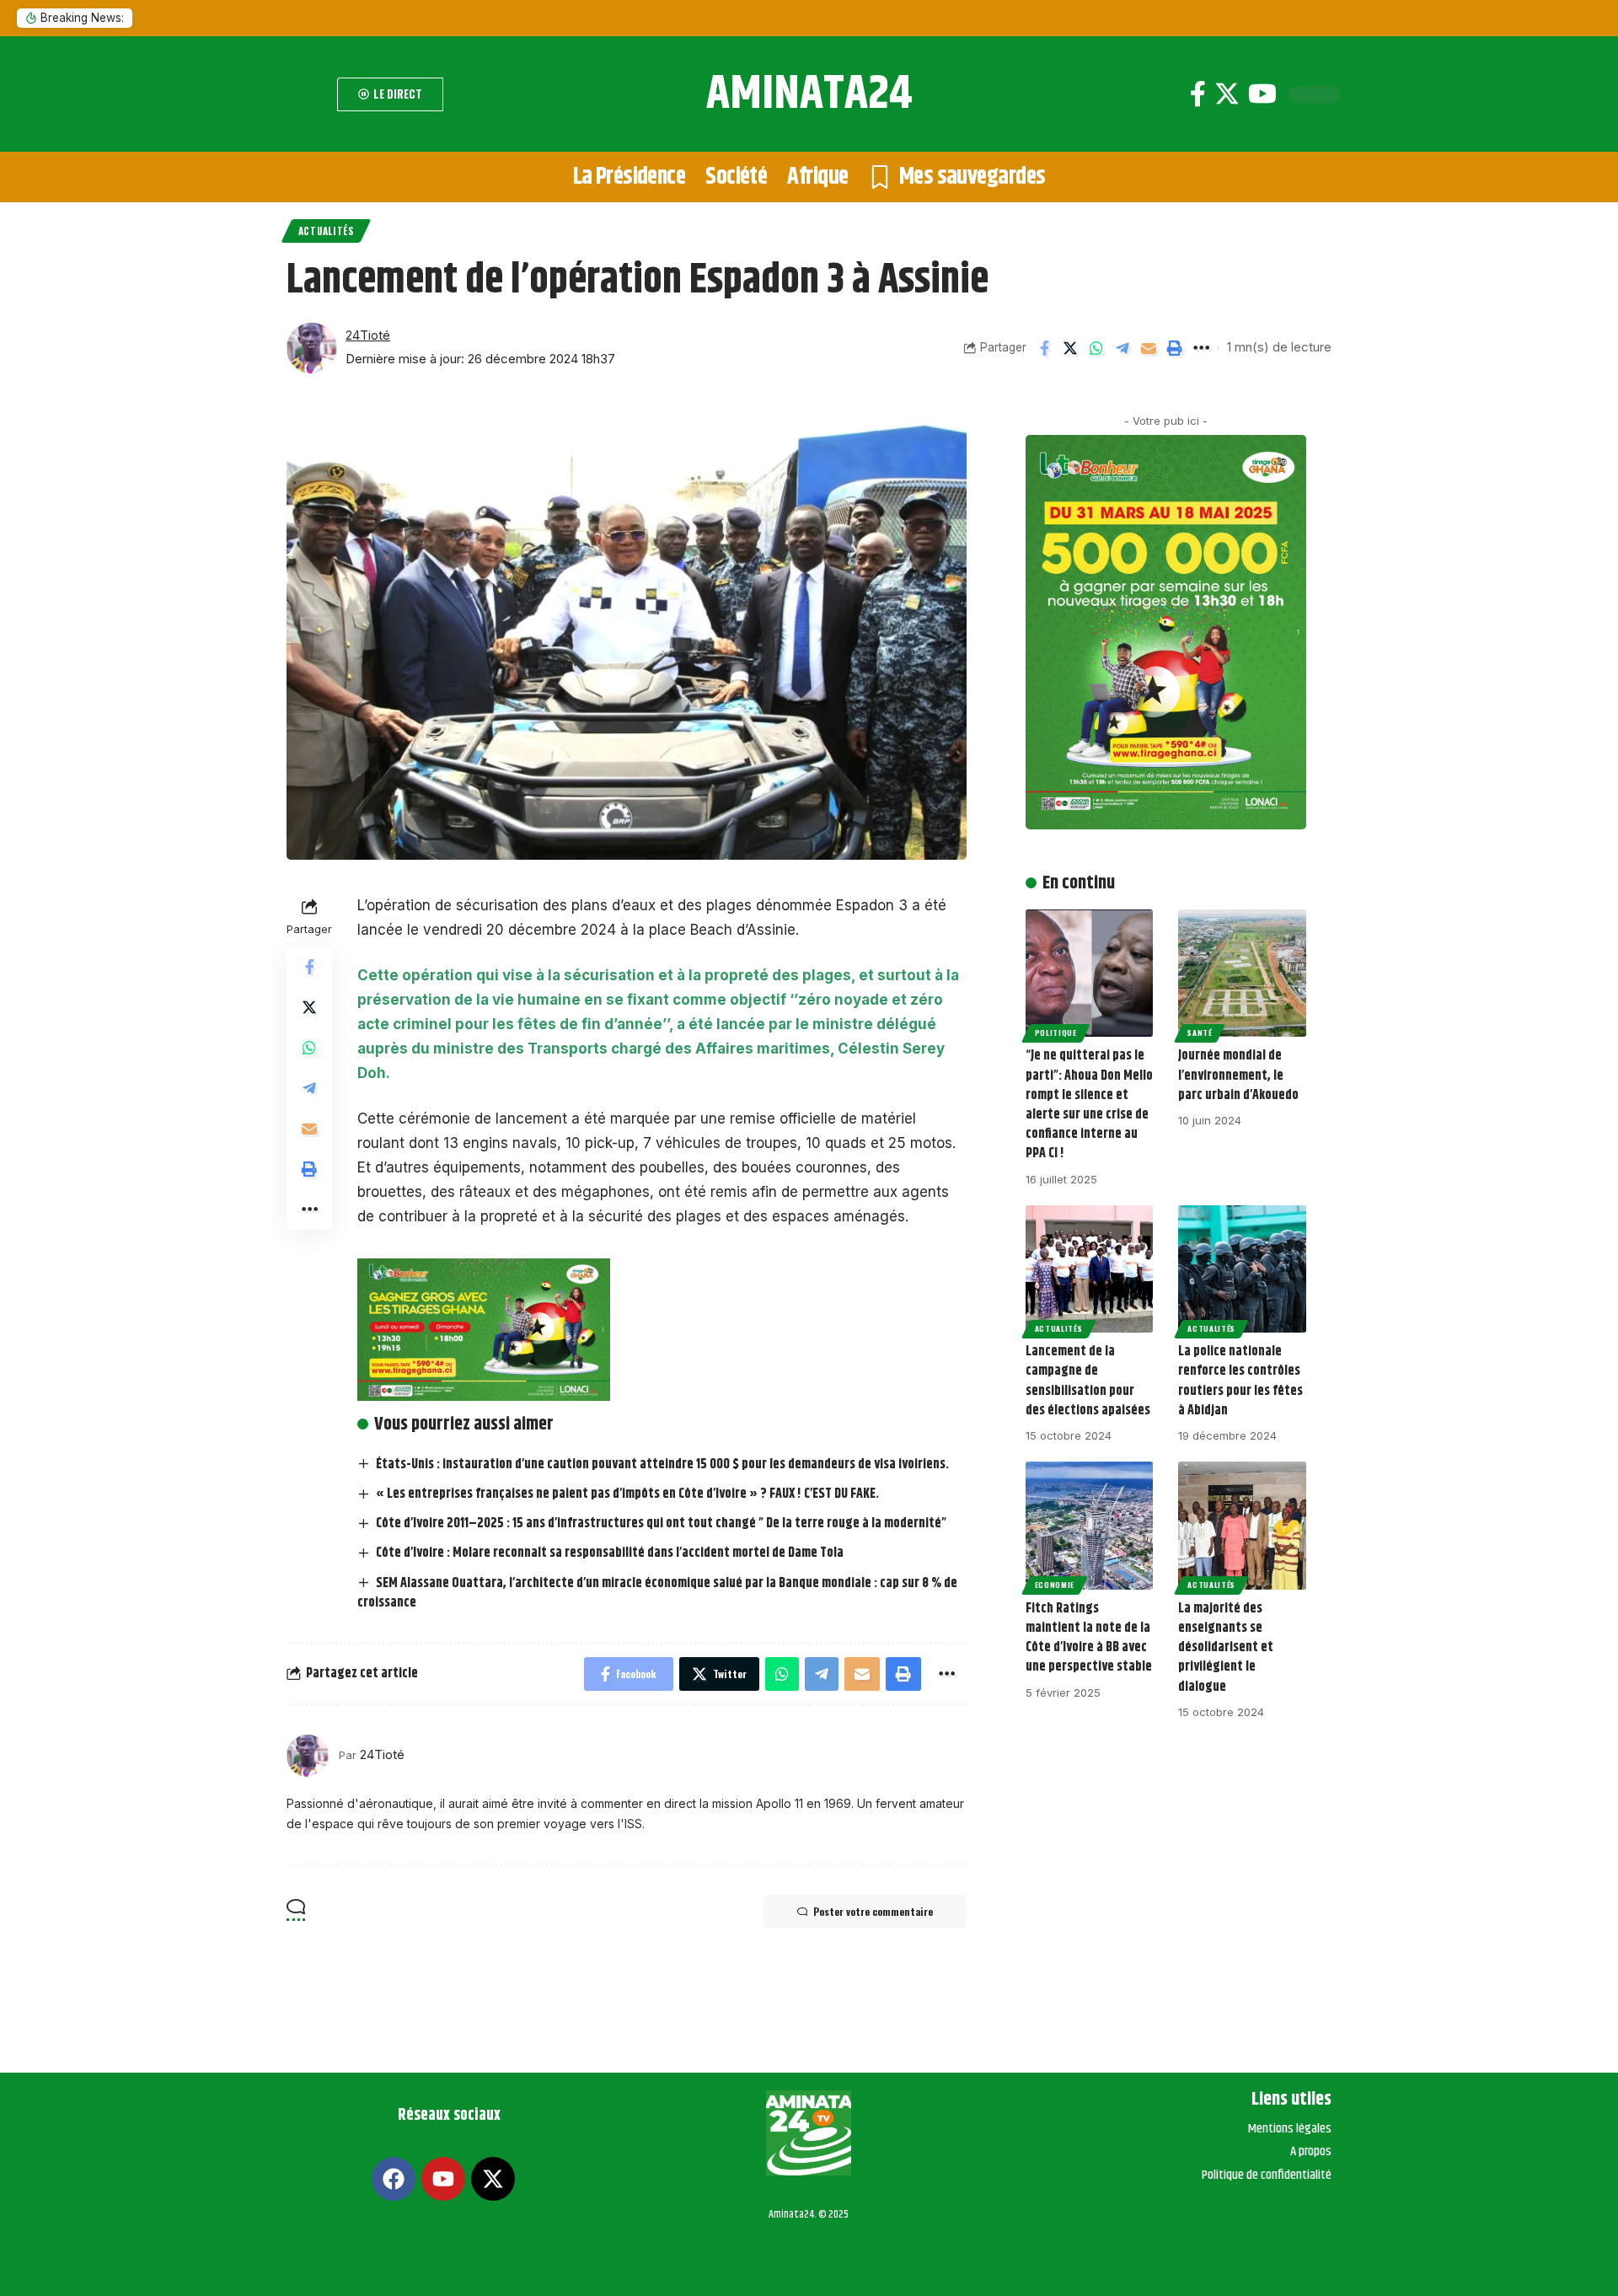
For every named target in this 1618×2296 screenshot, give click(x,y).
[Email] (1149, 348)
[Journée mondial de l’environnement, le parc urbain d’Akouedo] (1242, 974)
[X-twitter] (493, 2179)
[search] (308, 94)
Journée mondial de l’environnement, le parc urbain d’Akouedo (1238, 1075)
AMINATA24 (809, 94)
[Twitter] (1227, 94)
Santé (1200, 1033)
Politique (1056, 1033)
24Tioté (368, 335)
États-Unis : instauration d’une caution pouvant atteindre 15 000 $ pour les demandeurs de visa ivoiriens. (662, 1465)
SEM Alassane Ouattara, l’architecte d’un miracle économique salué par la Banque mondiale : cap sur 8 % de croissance (657, 1593)
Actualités (326, 231)
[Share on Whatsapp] (1096, 348)
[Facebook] (1198, 94)
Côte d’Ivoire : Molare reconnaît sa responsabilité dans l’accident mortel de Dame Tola (610, 1553)
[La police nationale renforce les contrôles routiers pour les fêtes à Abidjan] (1242, 1269)
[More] (1201, 348)
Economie (1055, 1585)
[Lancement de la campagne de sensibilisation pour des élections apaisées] (1090, 1269)
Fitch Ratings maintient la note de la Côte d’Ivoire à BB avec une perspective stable (1089, 1638)
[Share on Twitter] (1070, 348)
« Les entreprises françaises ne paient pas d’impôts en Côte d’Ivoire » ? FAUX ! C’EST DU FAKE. (627, 1494)
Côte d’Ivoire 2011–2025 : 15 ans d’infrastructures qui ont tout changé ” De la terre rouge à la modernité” (661, 1524)
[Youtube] (1262, 94)
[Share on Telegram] (1122, 348)
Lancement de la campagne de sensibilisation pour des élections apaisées (1088, 1381)
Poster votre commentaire (873, 1911)
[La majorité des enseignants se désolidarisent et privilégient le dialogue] (1242, 1526)
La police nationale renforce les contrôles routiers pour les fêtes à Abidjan (1240, 1381)
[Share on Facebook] (1044, 348)
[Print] (1175, 348)
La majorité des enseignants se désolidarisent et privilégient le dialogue (1226, 1648)
